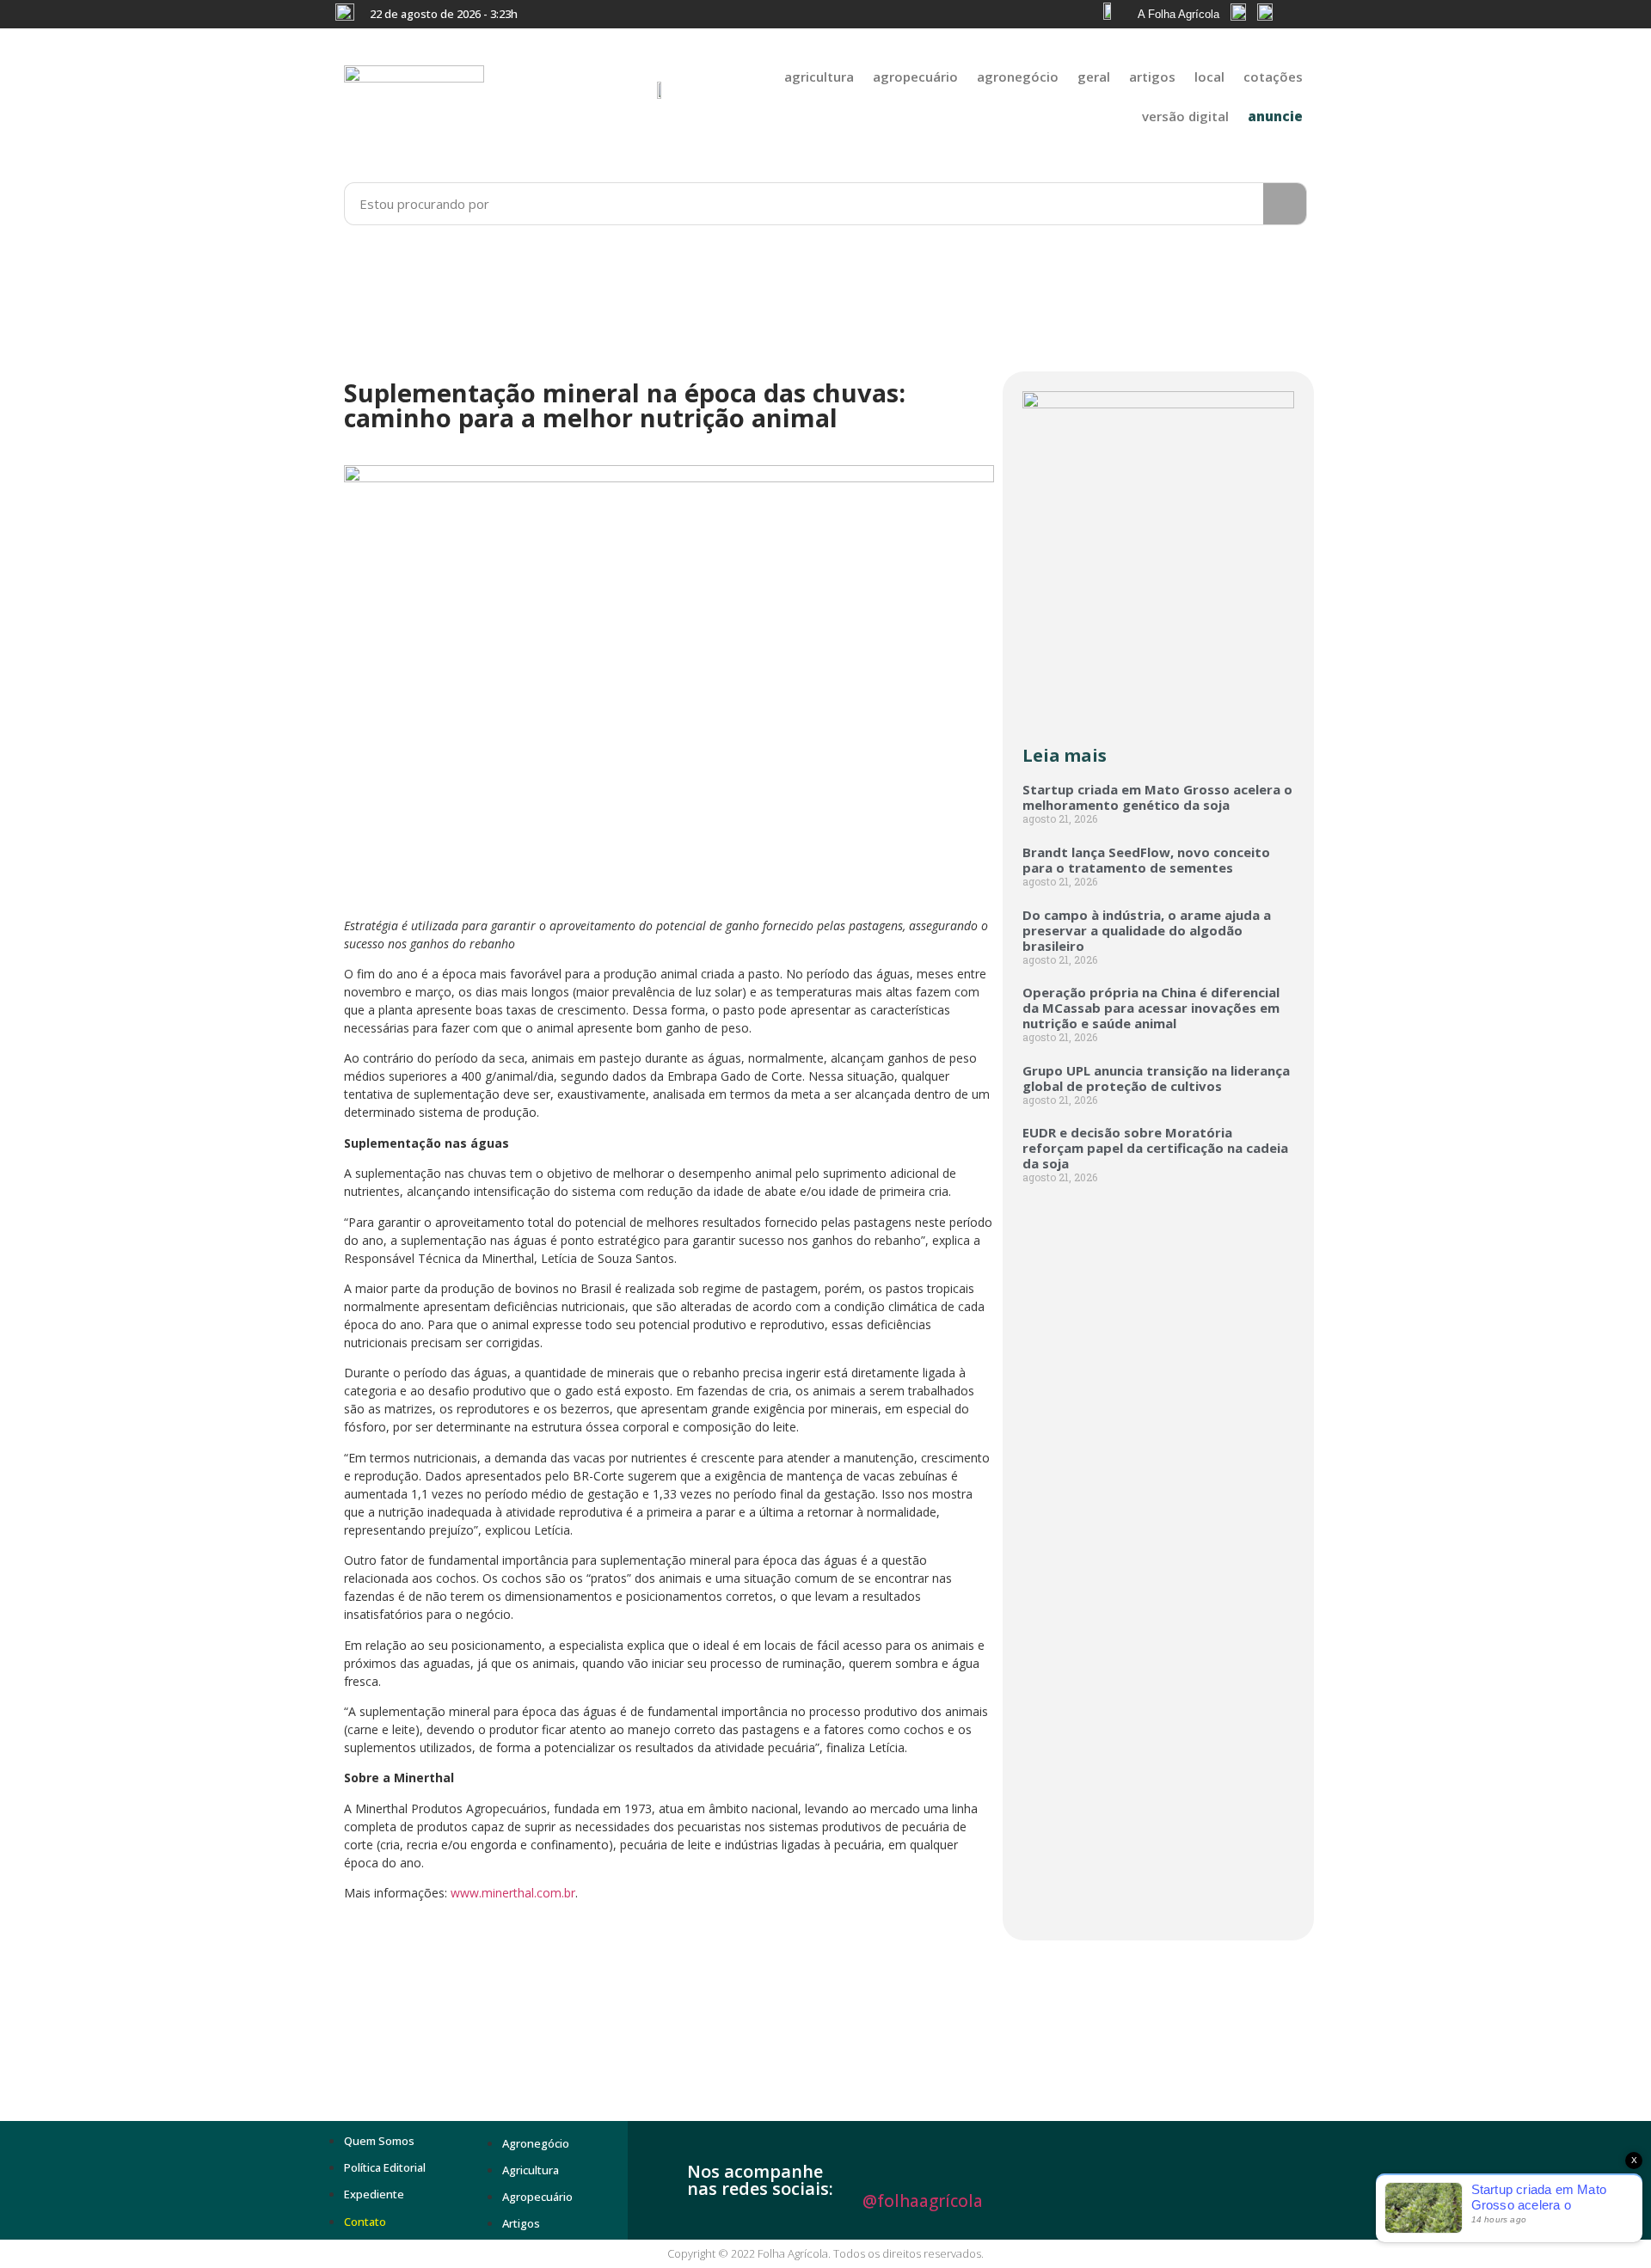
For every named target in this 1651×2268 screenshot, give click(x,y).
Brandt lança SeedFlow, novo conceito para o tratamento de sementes (1146, 860)
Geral (1094, 77)
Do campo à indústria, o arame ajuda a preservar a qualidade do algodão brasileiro (1147, 930)
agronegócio (1018, 77)
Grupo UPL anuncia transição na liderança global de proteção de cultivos (1156, 1078)
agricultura (819, 77)
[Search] (1285, 204)
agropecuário (915, 77)
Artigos (1152, 77)
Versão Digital (1185, 116)
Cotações (1273, 77)
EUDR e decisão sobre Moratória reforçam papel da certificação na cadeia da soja (1155, 1148)
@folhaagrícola (923, 2201)
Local (1209, 77)
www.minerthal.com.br (513, 1893)
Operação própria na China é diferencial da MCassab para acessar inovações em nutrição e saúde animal (1151, 1008)
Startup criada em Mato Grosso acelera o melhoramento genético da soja (1157, 797)
